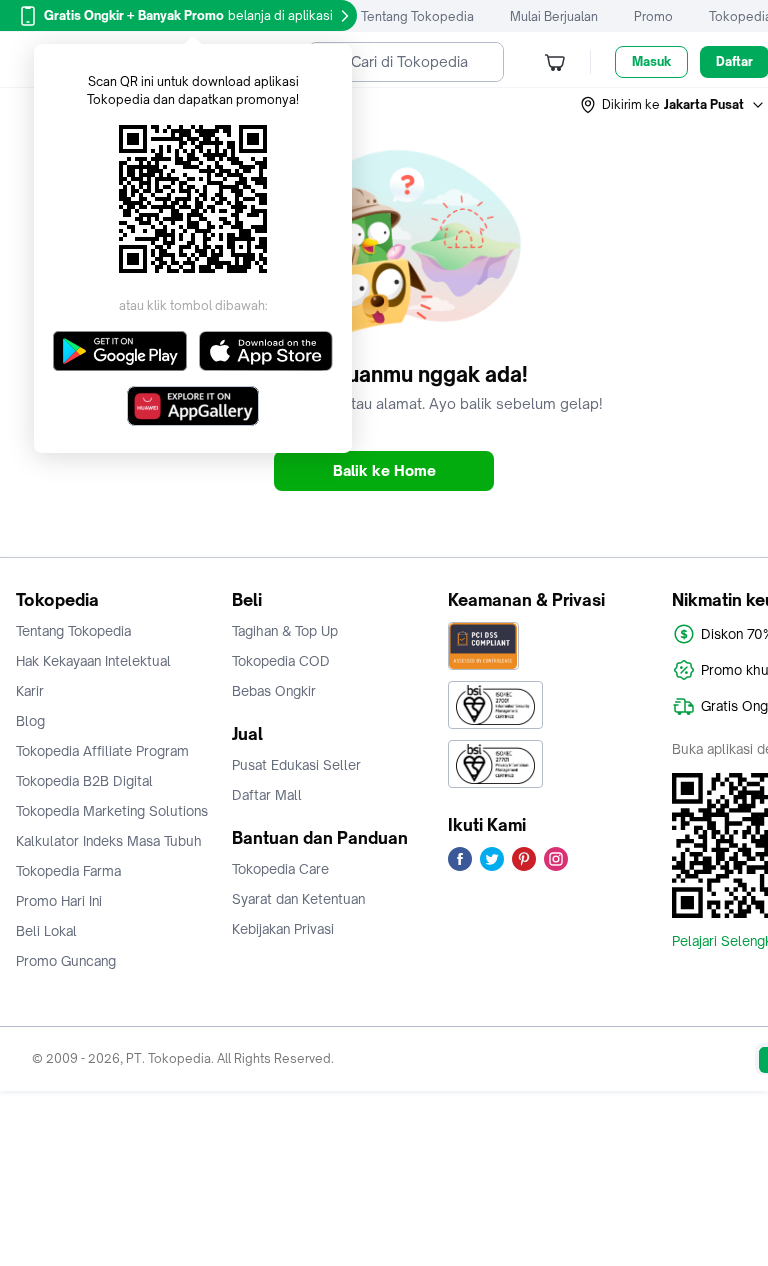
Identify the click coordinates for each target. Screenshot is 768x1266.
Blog (30, 721)
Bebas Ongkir (274, 691)
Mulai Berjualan (554, 16)
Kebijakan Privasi (283, 929)
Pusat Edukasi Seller (296, 765)
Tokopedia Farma (68, 871)
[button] (673, 105)
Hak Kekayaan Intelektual (93, 661)
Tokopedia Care (280, 869)
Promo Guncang (66, 961)
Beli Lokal (46, 931)
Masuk (651, 61)
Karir (30, 691)
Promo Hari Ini (59, 901)
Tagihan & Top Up (285, 631)
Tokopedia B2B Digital (84, 781)
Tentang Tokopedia (417, 16)
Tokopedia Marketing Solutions (112, 811)
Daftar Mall (267, 795)
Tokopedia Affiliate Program (102, 751)
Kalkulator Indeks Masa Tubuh (109, 841)
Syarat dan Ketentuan (298, 899)
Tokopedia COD (281, 661)
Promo (653, 16)
